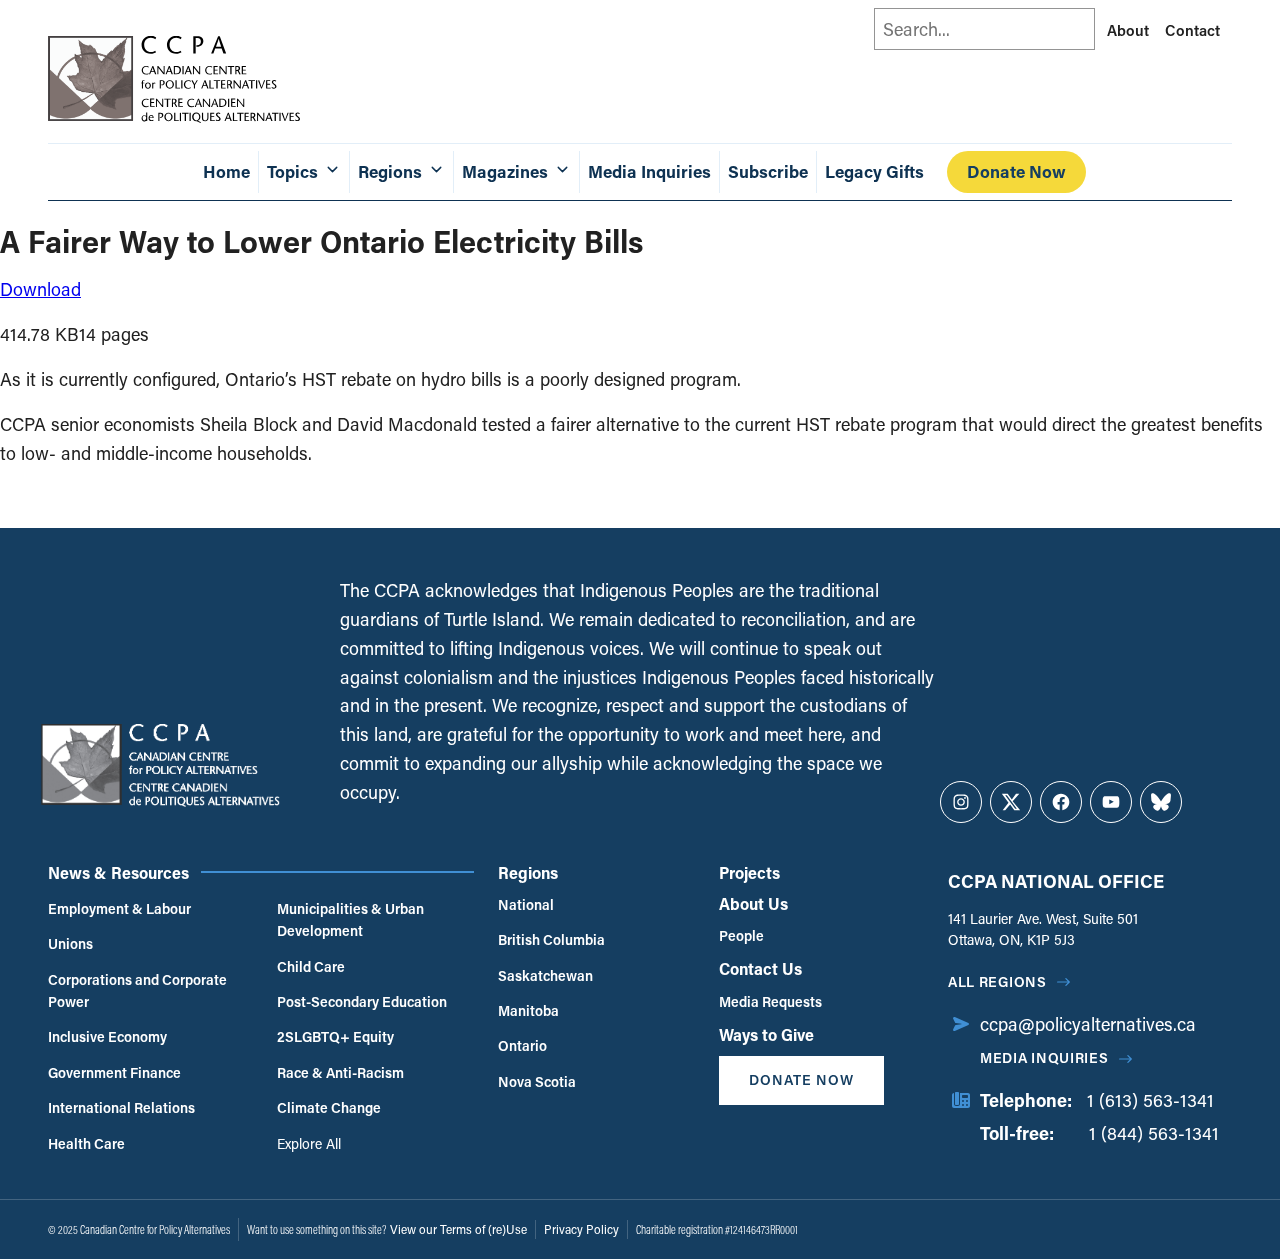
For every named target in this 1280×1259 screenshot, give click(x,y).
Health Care (86, 1143)
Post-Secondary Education (362, 1001)
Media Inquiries (649, 171)
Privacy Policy (581, 1229)
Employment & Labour (119, 908)
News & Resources (118, 872)
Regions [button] (390, 171)
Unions (70, 943)
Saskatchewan (545, 975)
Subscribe (768, 171)
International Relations (121, 1107)
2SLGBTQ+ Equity (335, 1036)
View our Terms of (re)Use (458, 1229)
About (1128, 30)
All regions (997, 981)
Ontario (522, 1045)
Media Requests (770, 1001)
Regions (528, 872)
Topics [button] (292, 171)
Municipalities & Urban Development (350, 919)
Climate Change (329, 1107)
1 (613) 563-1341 (1150, 1100)
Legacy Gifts (874, 171)
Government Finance (114, 1072)
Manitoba (528, 1010)
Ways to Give (766, 1034)
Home (226, 171)
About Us (753, 903)
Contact (1192, 30)
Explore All (309, 1143)
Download (40, 289)
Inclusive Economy (107, 1036)
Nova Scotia (537, 1081)
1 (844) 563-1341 (1154, 1133)
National (526, 904)
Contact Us (760, 968)
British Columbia (551, 939)
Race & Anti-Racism (340, 1072)
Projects (749, 872)
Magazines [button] (505, 171)
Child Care (311, 966)
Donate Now (1016, 171)
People (741, 935)
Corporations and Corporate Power (137, 990)
